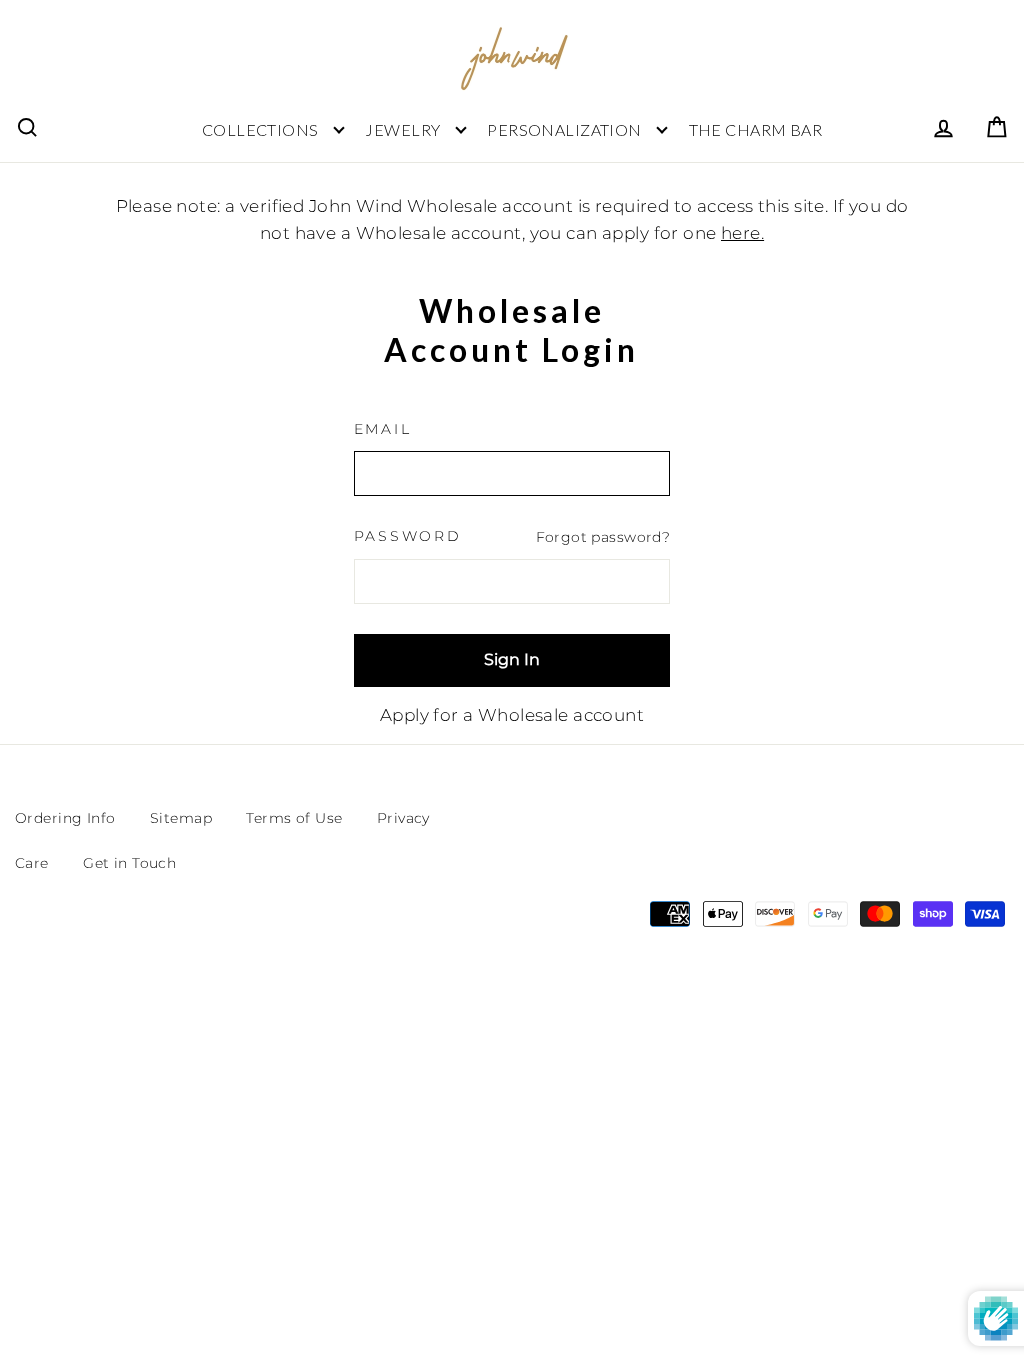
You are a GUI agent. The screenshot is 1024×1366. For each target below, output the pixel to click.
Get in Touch (129, 863)
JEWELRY (402, 129)
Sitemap (181, 818)
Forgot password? (603, 537)
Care (32, 863)
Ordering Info (65, 818)
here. (742, 233)
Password (408, 536)
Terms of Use (294, 818)
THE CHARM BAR (756, 129)
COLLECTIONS (260, 129)
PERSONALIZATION (564, 129)
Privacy (403, 818)
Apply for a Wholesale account (512, 715)
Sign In (512, 659)
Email (383, 429)
